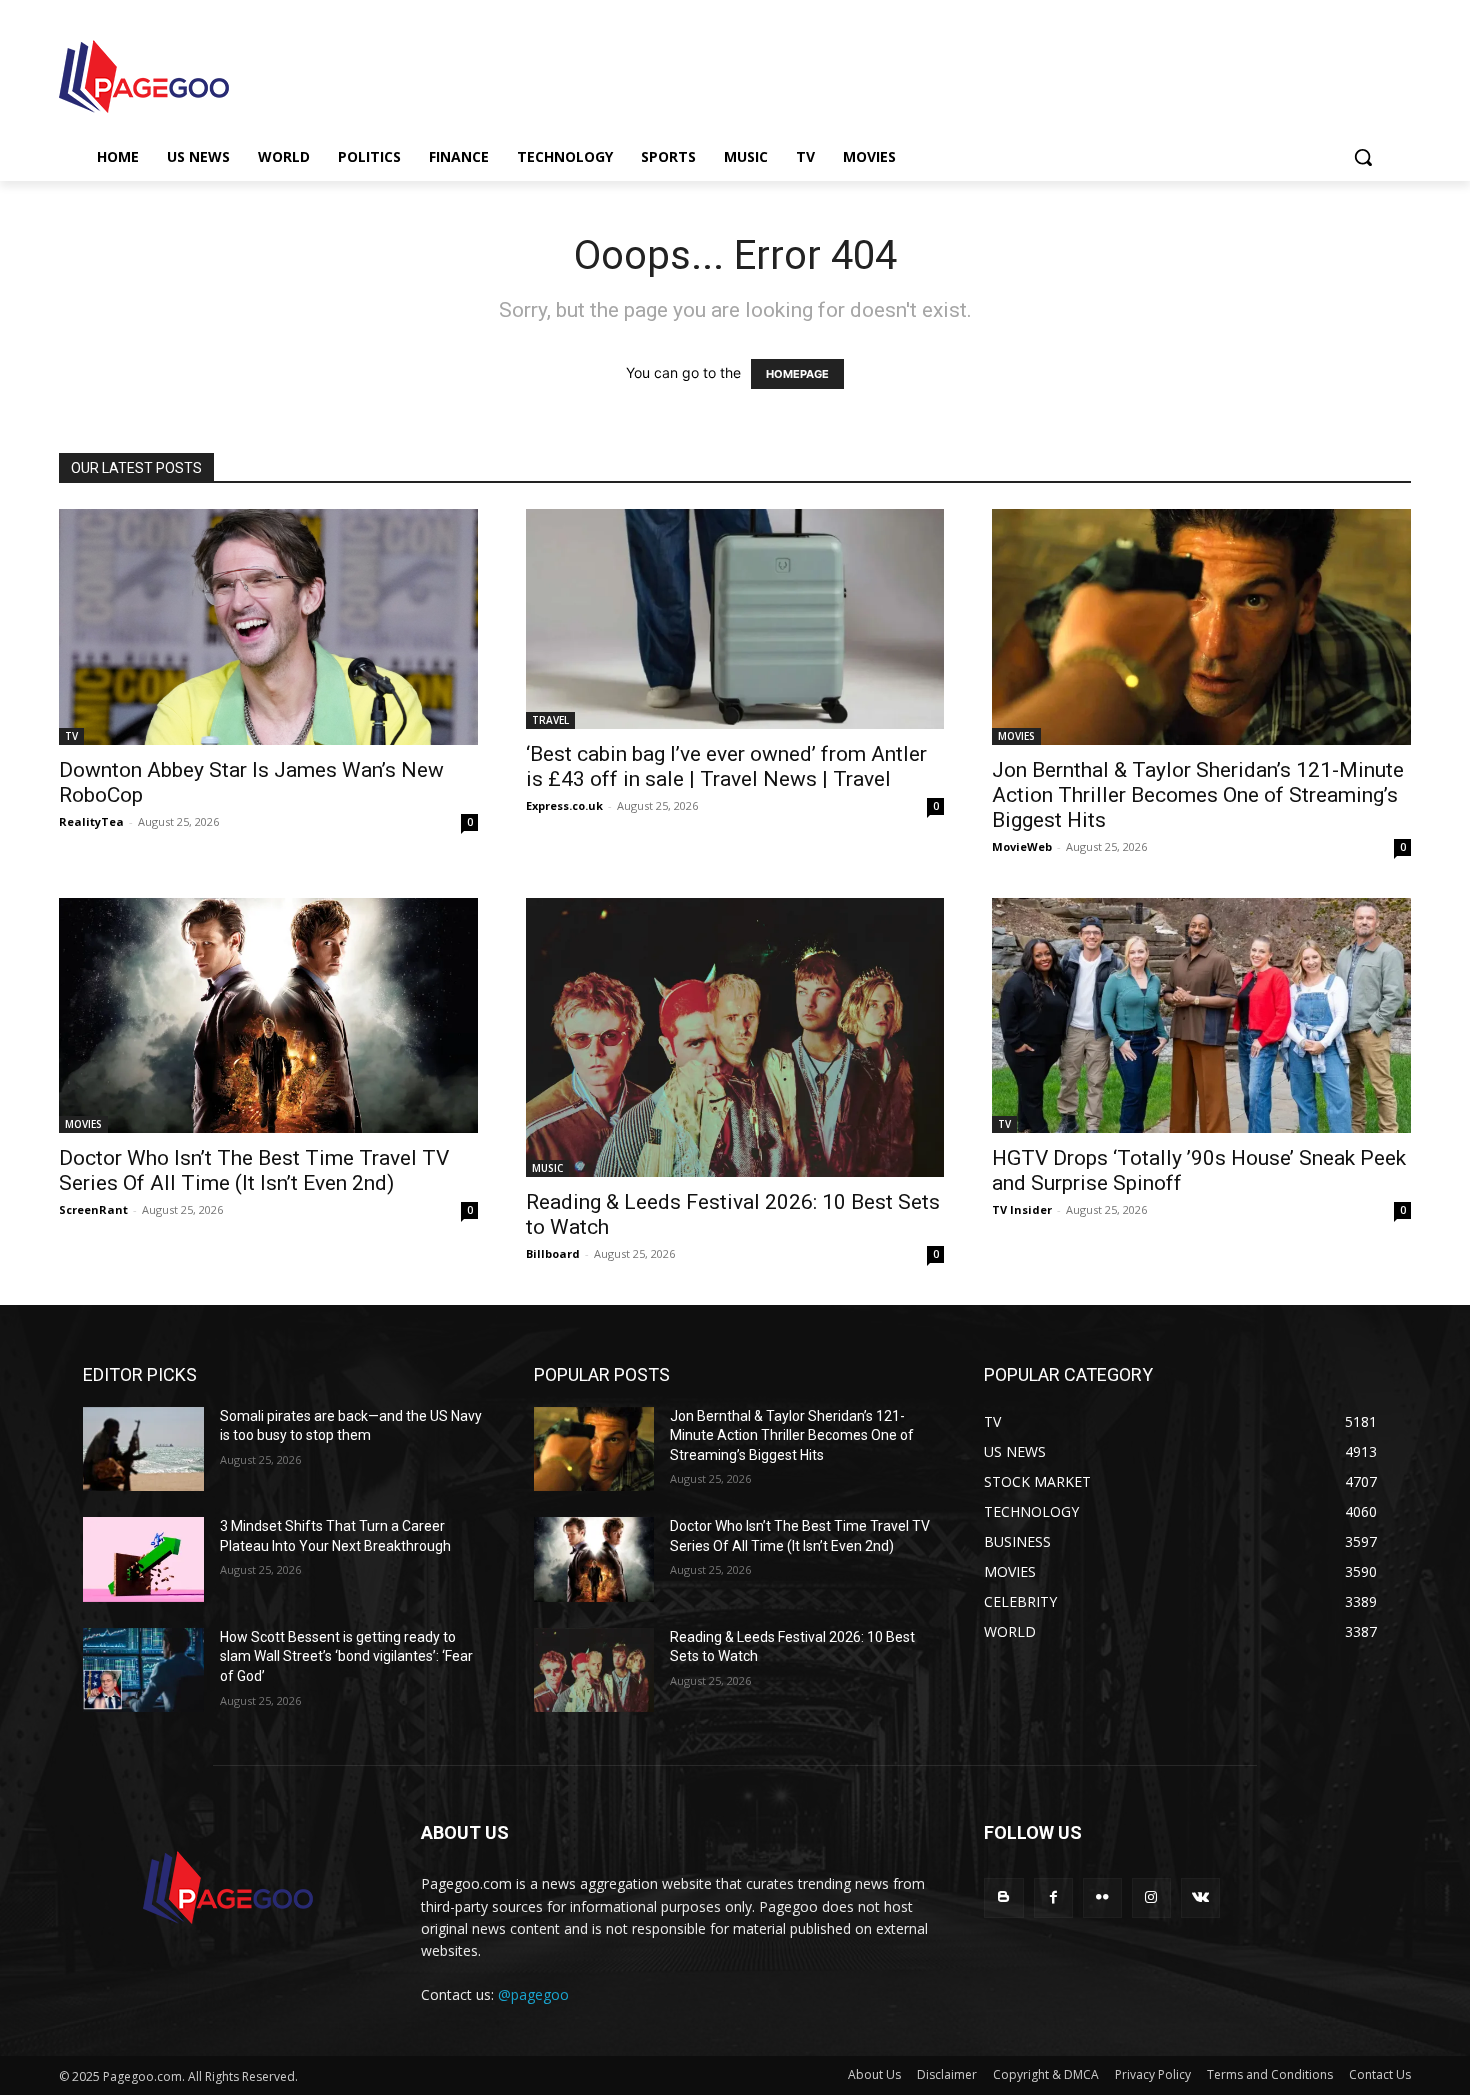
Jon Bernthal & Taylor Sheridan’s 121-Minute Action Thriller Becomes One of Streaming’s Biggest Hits (1198, 795)
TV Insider (1022, 1209)
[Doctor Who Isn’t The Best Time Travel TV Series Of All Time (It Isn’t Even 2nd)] (268, 1015)
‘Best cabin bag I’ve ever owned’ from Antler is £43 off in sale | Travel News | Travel (726, 766)
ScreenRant (93, 1209)
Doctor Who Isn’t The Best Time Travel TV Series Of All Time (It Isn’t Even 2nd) (254, 1170)
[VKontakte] (1200, 1897)
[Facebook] (1053, 1897)
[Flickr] (1102, 1897)
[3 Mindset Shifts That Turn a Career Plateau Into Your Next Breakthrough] (143, 1559)
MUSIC (547, 1168)
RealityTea (91, 821)
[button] (1363, 157)
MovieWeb (1022, 846)
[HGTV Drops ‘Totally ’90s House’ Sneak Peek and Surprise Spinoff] (1201, 1015)
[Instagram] (1151, 1897)
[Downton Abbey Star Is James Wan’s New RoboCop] (268, 626)
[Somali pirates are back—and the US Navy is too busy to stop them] (143, 1449)
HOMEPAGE (797, 374)
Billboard (553, 1253)
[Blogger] (1003, 1897)
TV (71, 736)
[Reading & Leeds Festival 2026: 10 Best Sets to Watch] (735, 1037)
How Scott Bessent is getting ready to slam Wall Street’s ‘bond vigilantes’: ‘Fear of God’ (346, 1656)
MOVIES (1016, 736)
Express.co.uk (564, 805)
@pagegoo (533, 1994)
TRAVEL (550, 720)
